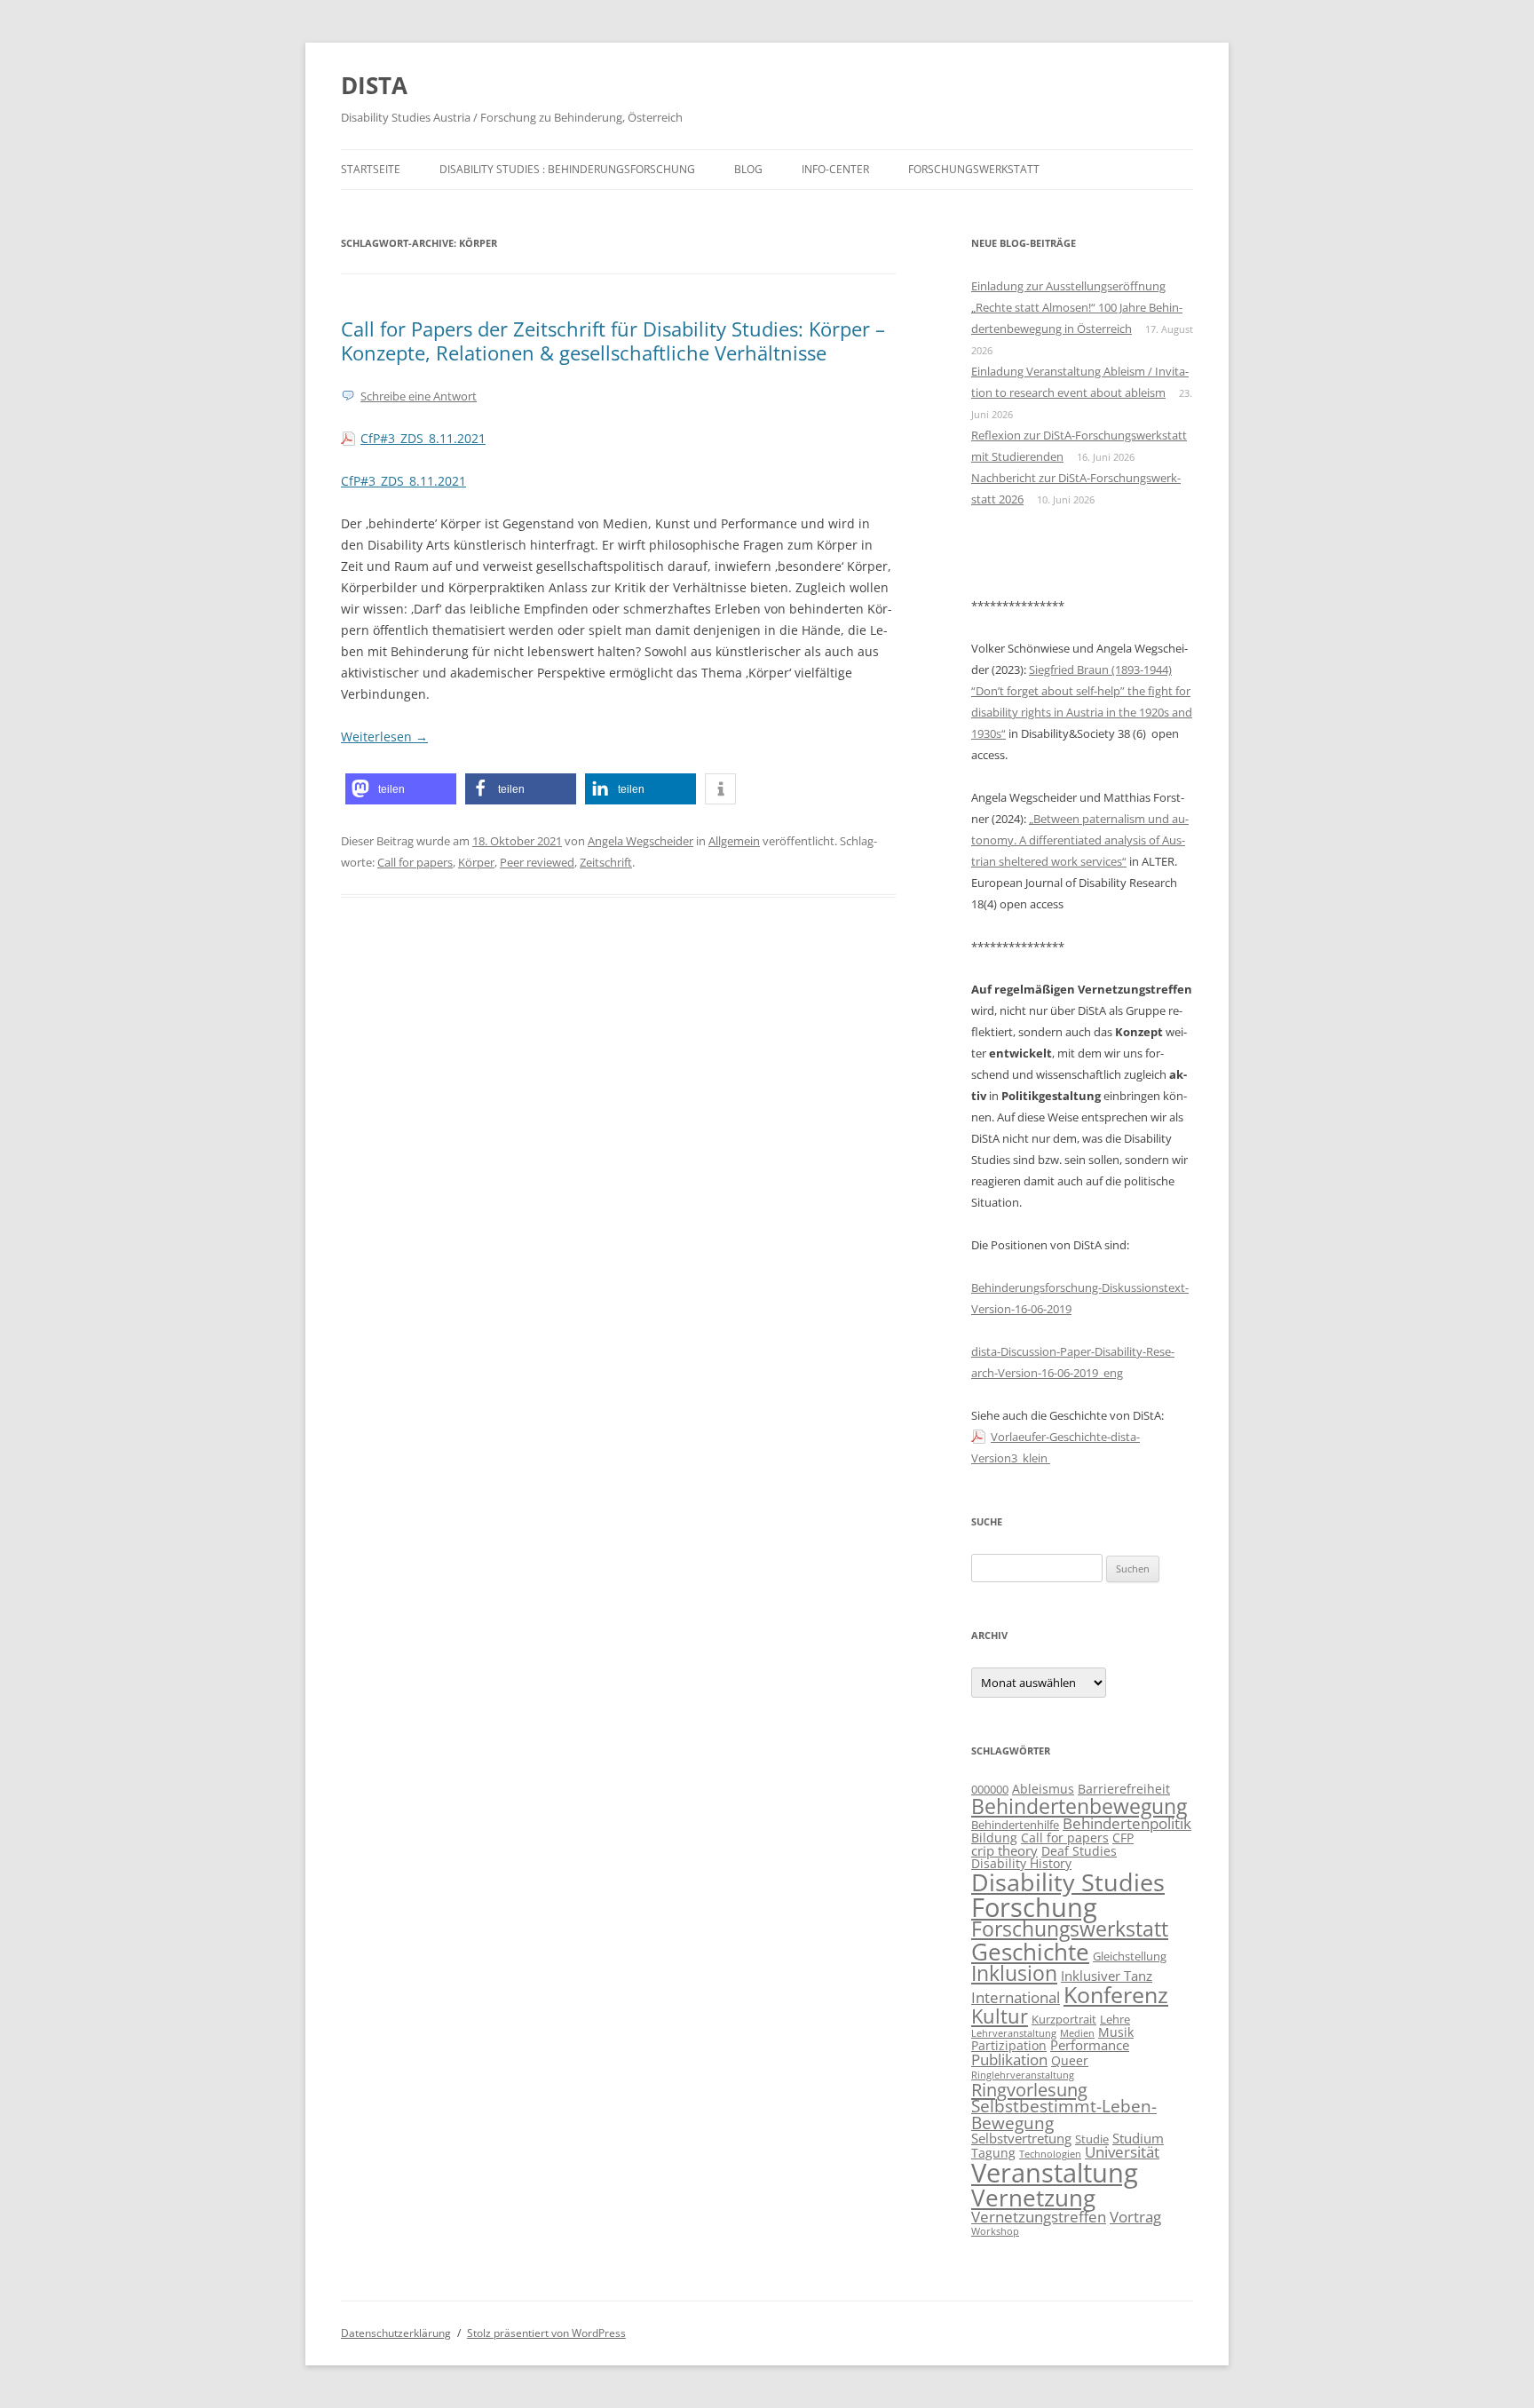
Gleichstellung (1130, 1956)
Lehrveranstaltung (1014, 2033)
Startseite (371, 169)
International (1016, 1997)
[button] (401, 789)
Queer (1070, 2060)
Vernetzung (1033, 2198)
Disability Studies (1068, 1882)
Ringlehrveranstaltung (1023, 2075)
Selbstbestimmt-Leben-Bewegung (1064, 2115)
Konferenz (1116, 1994)
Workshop (995, 2231)
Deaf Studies (1079, 1851)
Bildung (994, 1838)
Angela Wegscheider (640, 841)
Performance (1090, 2045)
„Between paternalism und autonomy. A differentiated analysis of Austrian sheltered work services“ (1080, 840)
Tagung (993, 2153)
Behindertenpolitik (1127, 1823)
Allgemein (734, 841)
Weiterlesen (384, 737)
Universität (1122, 2152)
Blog (748, 169)
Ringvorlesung (1029, 2089)
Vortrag (1135, 2216)
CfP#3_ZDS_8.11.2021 (423, 438)
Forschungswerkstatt (974, 169)
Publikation (1009, 2059)
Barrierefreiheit (1124, 1789)
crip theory (1004, 1851)
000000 (990, 1790)
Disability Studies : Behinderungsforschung (567, 169)
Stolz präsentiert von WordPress (546, 2333)
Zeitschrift (606, 862)
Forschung (1034, 1907)
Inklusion (1014, 1973)
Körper (476, 862)
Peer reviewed (537, 862)
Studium (1138, 2139)
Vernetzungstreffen (1039, 2216)
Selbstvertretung (1021, 2139)
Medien (1077, 2033)
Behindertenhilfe (1015, 1825)
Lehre (1115, 2020)
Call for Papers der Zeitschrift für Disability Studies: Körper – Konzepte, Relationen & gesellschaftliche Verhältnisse (613, 340)
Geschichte (1030, 1952)
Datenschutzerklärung (396, 2333)
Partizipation (1009, 2045)
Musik (1116, 2032)
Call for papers (415, 862)
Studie (1092, 2139)
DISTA (374, 85)
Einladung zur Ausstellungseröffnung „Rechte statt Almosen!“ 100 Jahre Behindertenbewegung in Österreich (1077, 307)
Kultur (1000, 2016)
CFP (1123, 1838)
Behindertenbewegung (1079, 1806)
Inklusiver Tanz (1107, 1976)
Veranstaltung (1055, 2173)
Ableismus (1043, 1789)
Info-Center (835, 169)
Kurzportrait (1064, 2020)
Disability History (1021, 1863)
